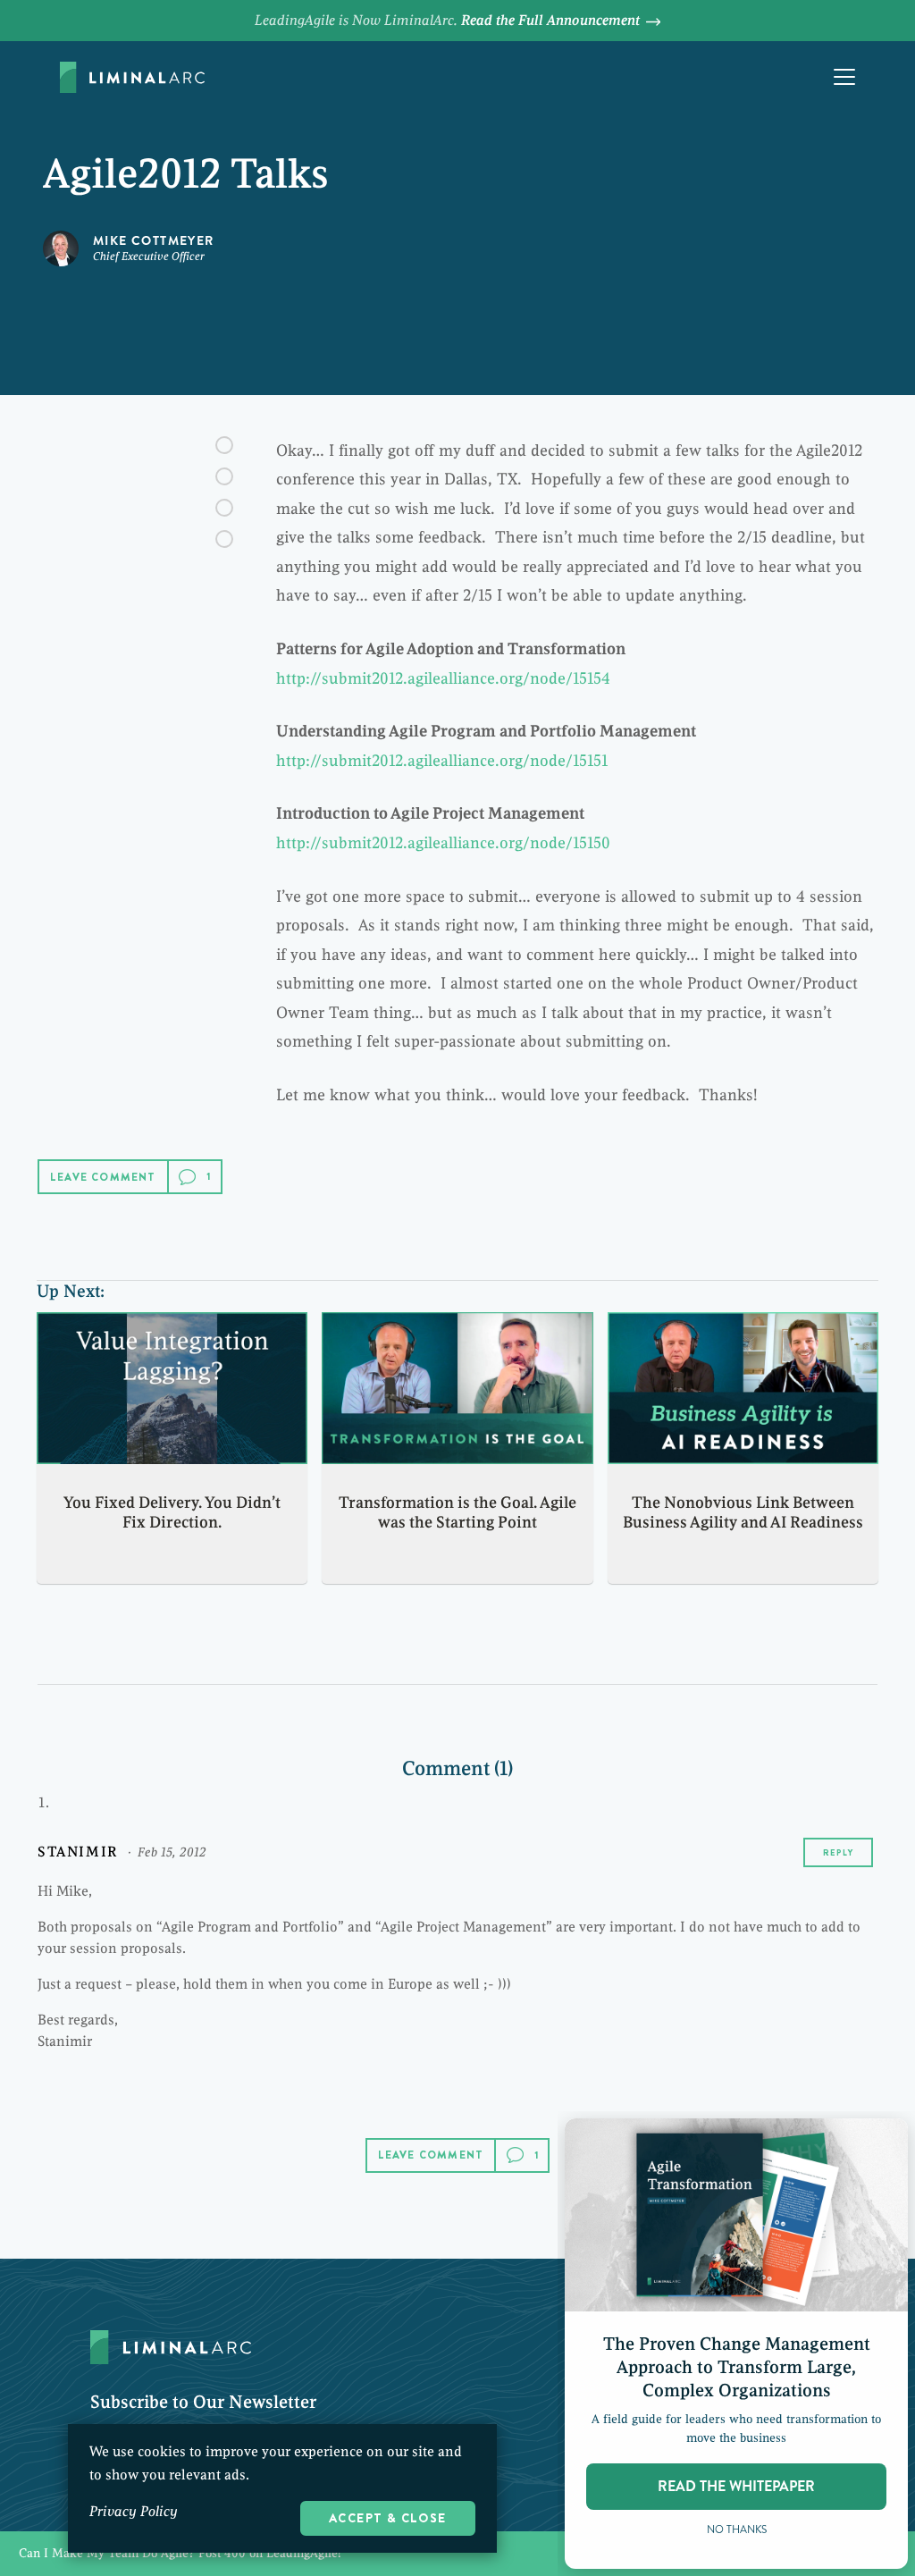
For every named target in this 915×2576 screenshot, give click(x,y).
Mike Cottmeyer (154, 240)
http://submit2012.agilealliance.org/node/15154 (443, 678)
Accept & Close (388, 2518)
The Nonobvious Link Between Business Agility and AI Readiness (743, 1512)
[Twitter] (224, 476)
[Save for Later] (224, 539)
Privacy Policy (134, 2512)
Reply (838, 1852)
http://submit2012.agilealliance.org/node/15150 (443, 843)
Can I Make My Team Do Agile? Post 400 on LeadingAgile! (457, 2554)
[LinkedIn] (224, 508)
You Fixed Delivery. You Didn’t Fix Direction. (172, 1512)
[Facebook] (224, 445)
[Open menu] (844, 77)
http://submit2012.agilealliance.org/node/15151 (442, 761)
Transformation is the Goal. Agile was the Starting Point (457, 1512)
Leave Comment (103, 1177)
